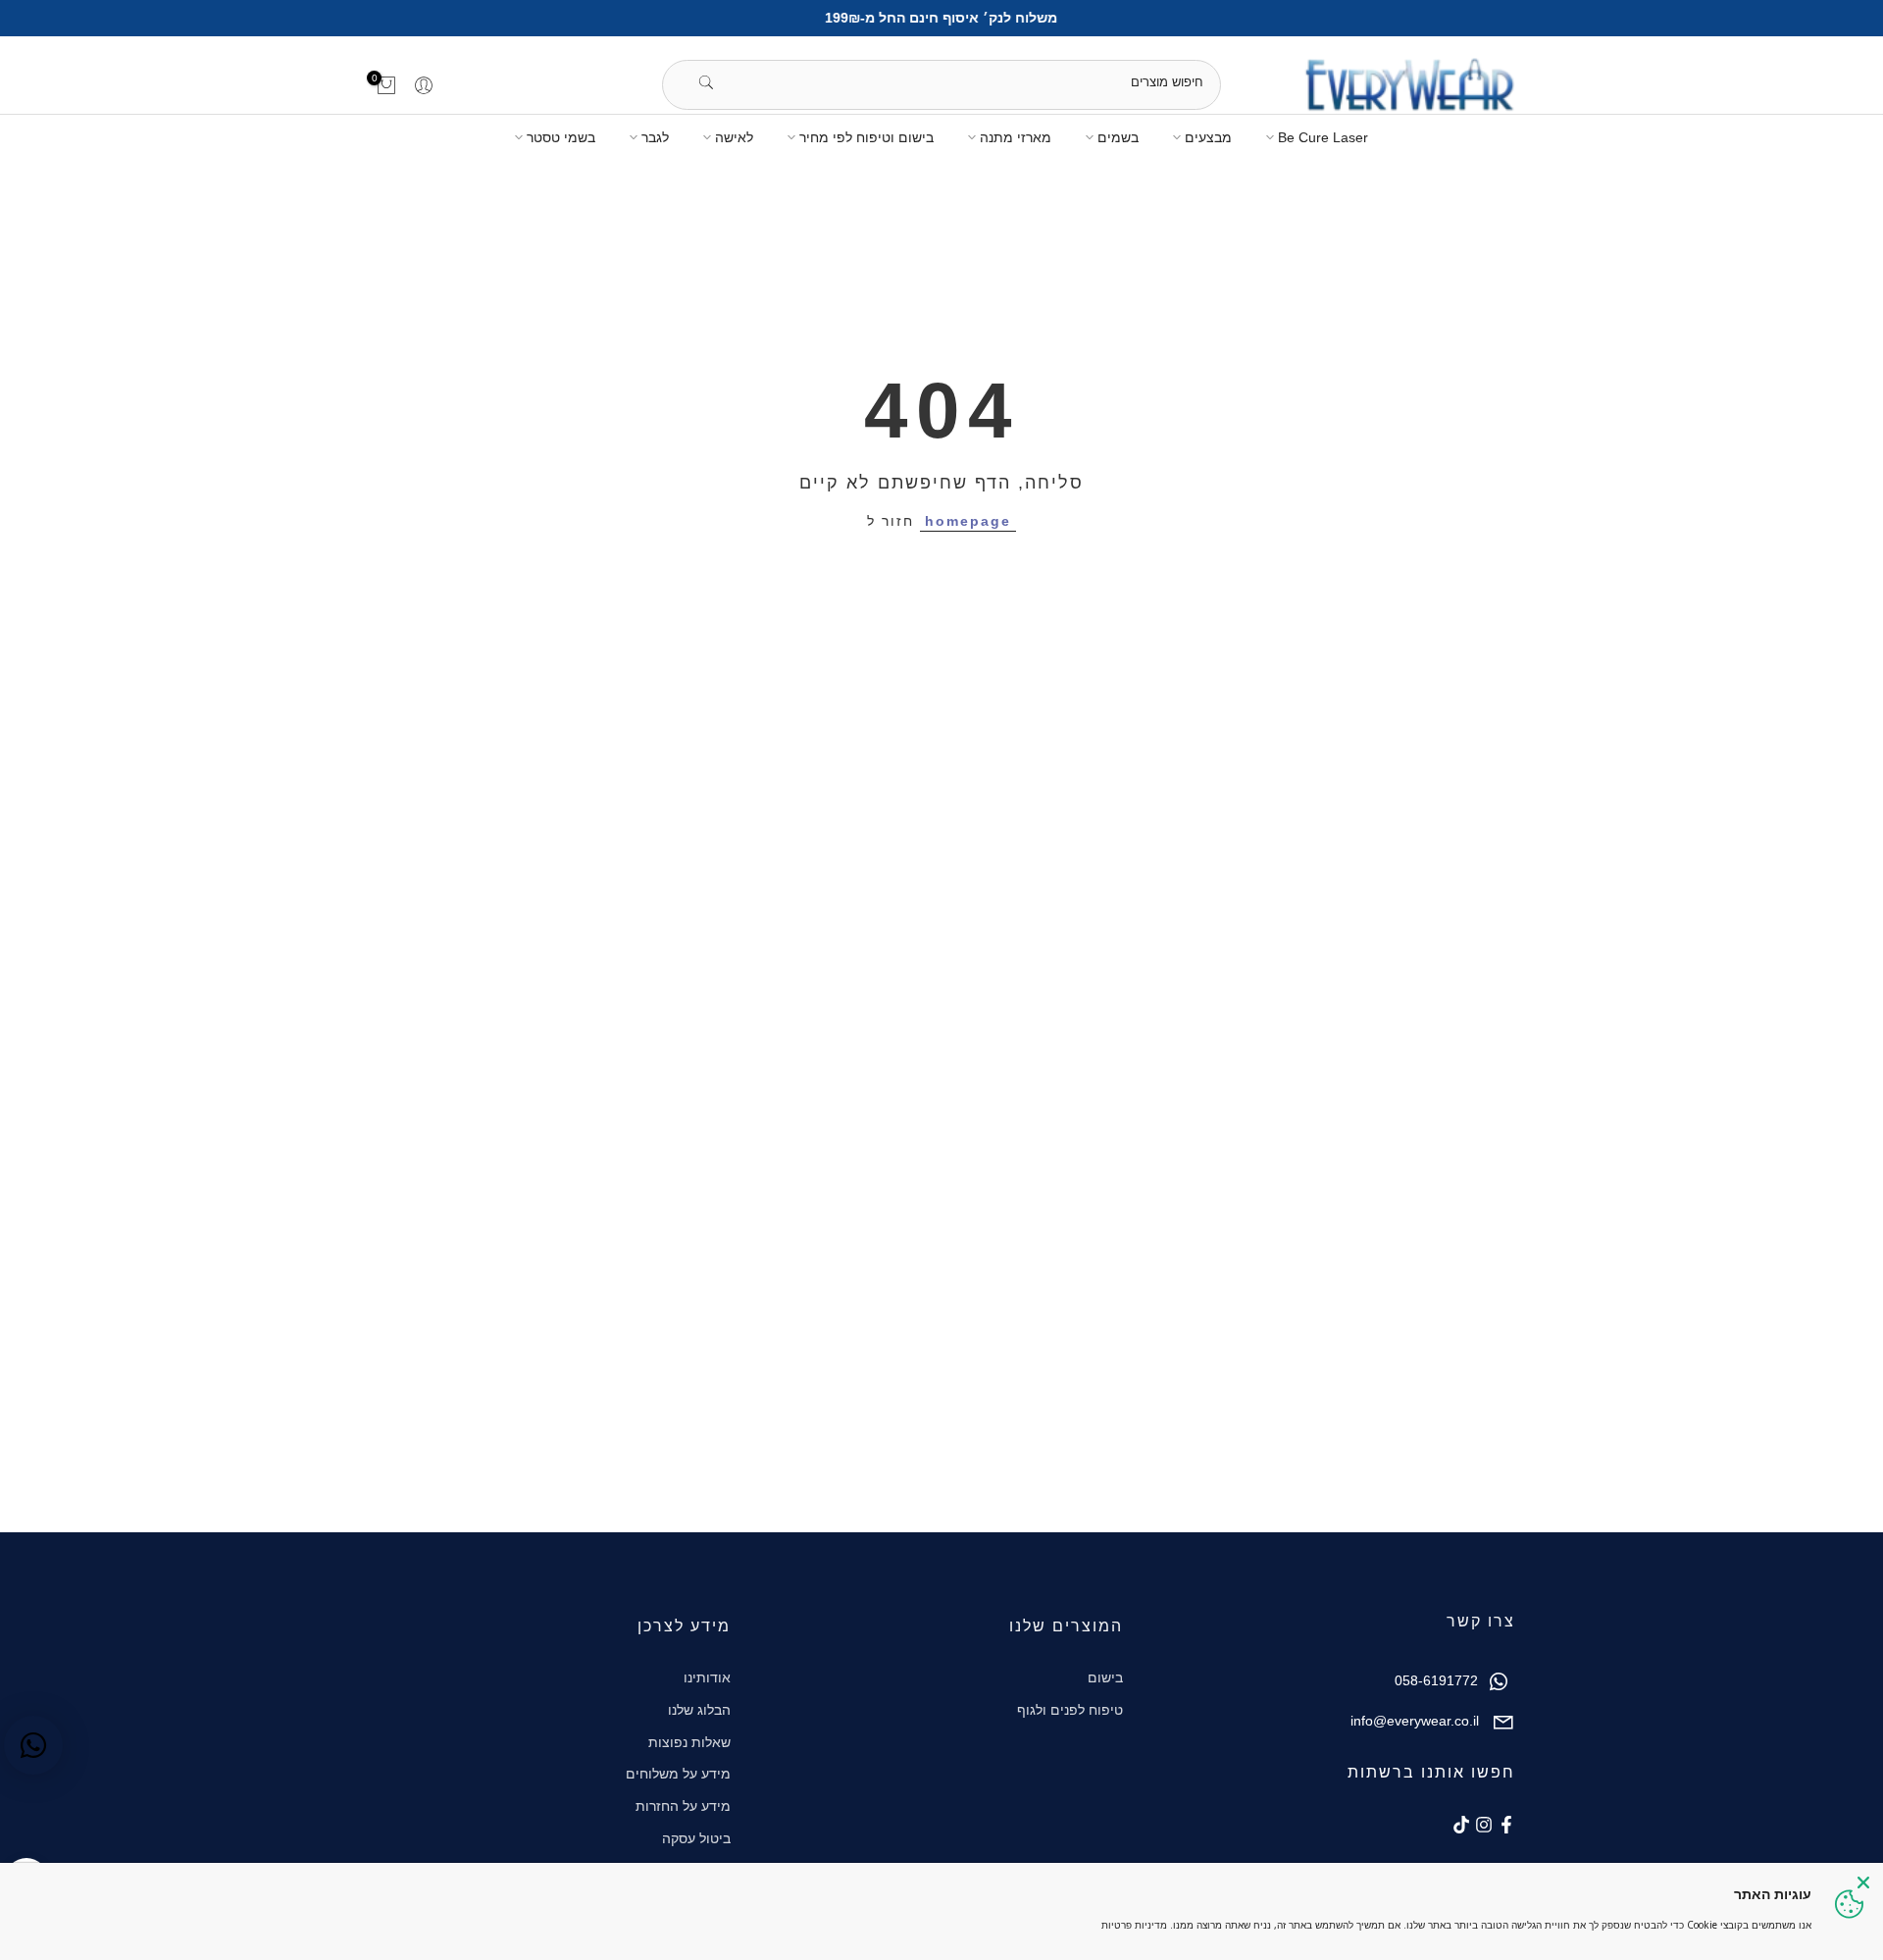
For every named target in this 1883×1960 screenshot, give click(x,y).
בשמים (1118, 137)
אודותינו (707, 1677)
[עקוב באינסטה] (1484, 1825)
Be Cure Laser (1323, 137)
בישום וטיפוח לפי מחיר (866, 137)
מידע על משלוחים (678, 1774)
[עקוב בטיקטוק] (1461, 1825)
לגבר (655, 137)
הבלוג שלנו (699, 1710)
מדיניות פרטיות (1134, 1925)
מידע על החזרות (683, 1806)
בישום (1105, 1677)
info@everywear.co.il (1415, 1721)
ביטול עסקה (696, 1838)
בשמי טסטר (561, 137)
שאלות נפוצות (689, 1742)
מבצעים (1208, 137)
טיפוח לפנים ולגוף (1070, 1710)
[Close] (1863, 1883)
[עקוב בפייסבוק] (1506, 1825)
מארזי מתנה (1016, 137)
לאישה (734, 137)
